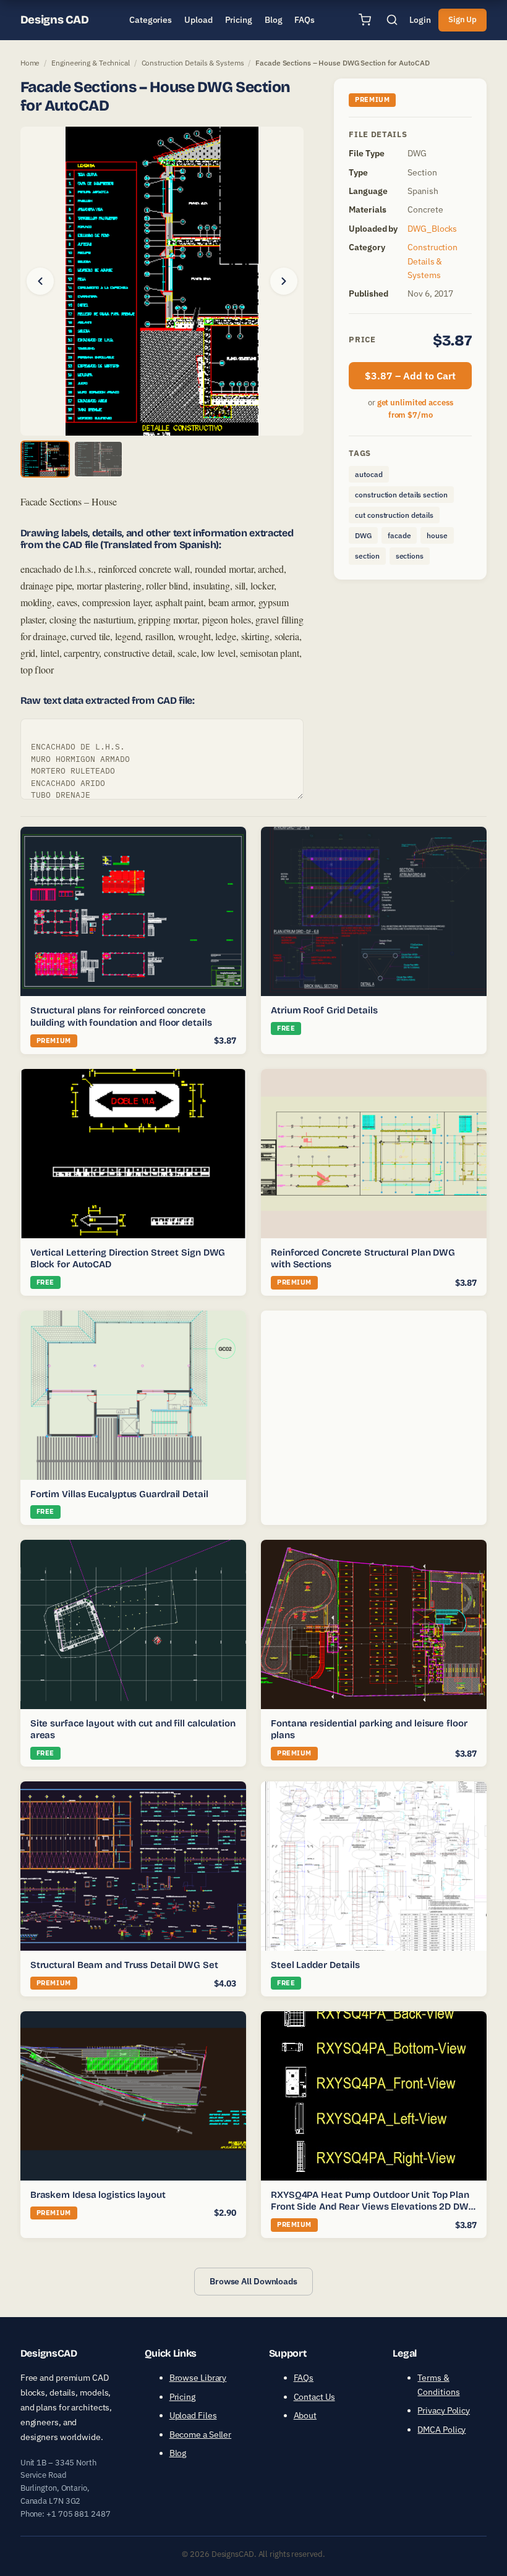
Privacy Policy (444, 2410)
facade (399, 535)
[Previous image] (40, 281)
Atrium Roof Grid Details (324, 1010)
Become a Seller (201, 2435)
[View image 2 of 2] (98, 459)
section (367, 556)
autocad (369, 474)
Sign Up (462, 19)
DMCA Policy (441, 2430)
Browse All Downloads (253, 2281)
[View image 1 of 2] (45, 459)
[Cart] (365, 20)
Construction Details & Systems (193, 63)
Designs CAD (55, 20)
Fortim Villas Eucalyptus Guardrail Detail (119, 1494)
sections (410, 556)
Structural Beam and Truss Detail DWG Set (124, 1965)
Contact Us (314, 2397)
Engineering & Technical (91, 63)
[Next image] (284, 281)
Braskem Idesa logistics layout (98, 2195)
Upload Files (193, 2415)
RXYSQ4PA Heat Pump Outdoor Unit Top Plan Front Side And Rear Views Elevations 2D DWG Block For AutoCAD (373, 2207)
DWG (363, 535)
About (305, 2415)
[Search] (392, 20)
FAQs (304, 2378)
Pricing (182, 2397)
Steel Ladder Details (315, 1965)
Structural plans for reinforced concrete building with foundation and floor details (121, 1016)
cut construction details (394, 515)
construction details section (401, 495)
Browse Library (198, 2378)
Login (420, 20)
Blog (178, 2453)
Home (30, 63)
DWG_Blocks (432, 229)
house (437, 535)
